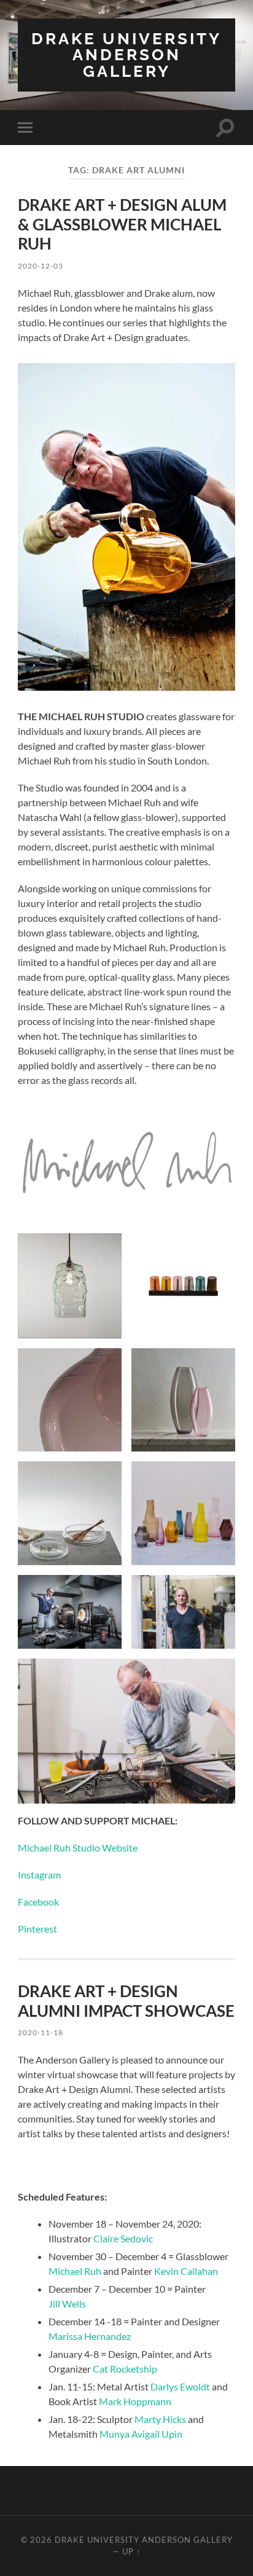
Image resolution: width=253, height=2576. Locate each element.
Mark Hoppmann (135, 2401)
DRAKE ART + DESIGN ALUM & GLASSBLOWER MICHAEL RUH (122, 224)
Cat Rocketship (125, 2369)
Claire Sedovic (123, 2238)
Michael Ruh (75, 2271)
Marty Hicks (160, 2419)
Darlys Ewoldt (180, 2386)
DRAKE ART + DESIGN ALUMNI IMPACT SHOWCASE (126, 2001)
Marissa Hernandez (90, 2336)
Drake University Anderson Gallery (126, 55)
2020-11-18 (41, 2032)
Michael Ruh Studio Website (78, 1848)
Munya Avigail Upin (141, 2434)
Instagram (39, 1875)
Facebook (38, 1902)
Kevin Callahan (186, 2271)
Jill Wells (67, 2303)
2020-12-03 (41, 266)
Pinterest (37, 1929)
